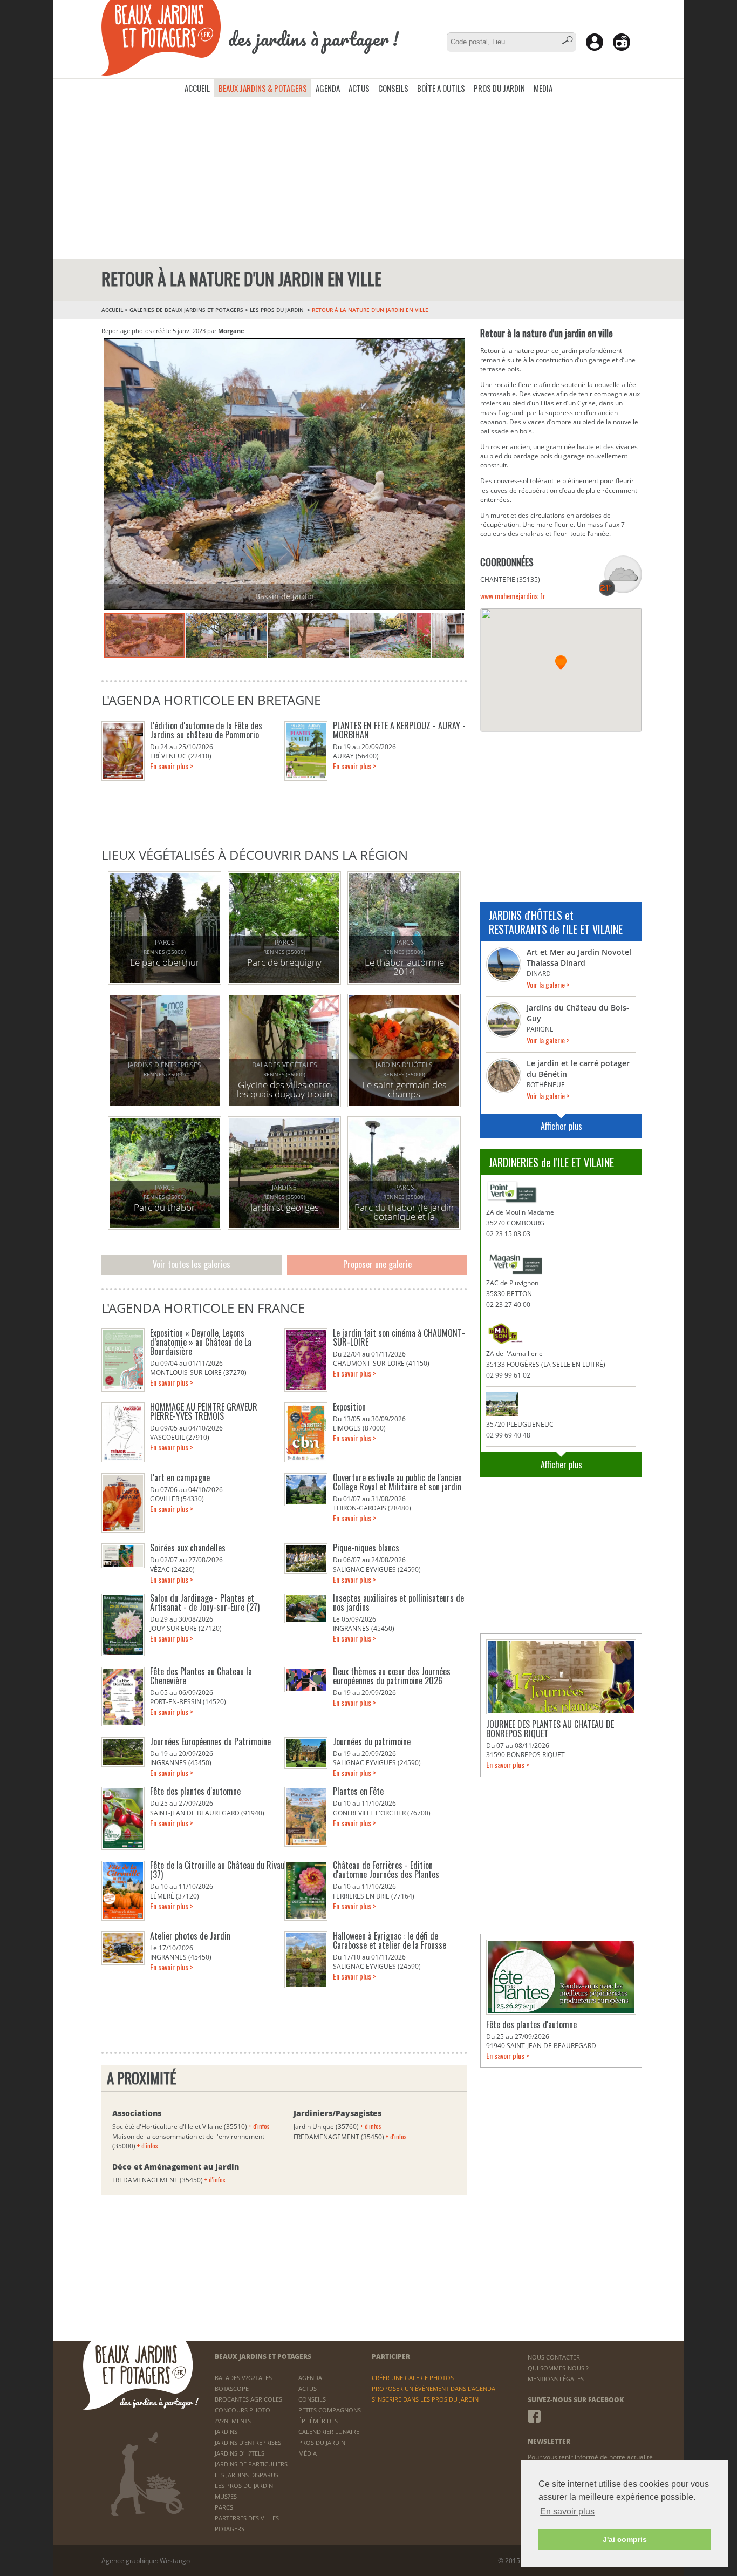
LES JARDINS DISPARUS (247, 2475)
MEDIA (543, 88)
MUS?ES (226, 2496)
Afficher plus (561, 1126)
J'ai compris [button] (625, 2539)
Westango (175, 2561)
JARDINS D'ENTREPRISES (248, 2442)
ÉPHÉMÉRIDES (318, 2421)
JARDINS (226, 2432)
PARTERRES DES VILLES (247, 2518)
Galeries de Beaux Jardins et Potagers (186, 310)
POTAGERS (230, 2529)
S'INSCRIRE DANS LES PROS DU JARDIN (425, 2399)
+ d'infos (259, 2126)
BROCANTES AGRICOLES (248, 2399)
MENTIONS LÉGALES (556, 2379)
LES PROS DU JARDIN (278, 310)
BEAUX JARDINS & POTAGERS (263, 88)
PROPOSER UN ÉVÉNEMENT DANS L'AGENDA (434, 2388)
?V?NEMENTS (233, 2421)
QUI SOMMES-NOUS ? (558, 2368)
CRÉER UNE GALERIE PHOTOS (413, 2378)
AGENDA (328, 88)
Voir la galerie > (548, 984)
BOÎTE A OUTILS (441, 88)
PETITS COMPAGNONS (330, 2410)
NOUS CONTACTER (554, 2357)
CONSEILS (393, 88)
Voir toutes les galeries (192, 1264)
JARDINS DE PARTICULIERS (251, 2464)
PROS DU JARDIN (499, 88)
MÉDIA (308, 2453)
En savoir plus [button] (567, 2511)
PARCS (224, 2507)
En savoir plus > (172, 766)
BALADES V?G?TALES (243, 2378)
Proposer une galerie (377, 1264)
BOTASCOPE (232, 2388)
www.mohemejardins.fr (513, 596)
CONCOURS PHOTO (243, 2410)
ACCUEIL (197, 88)
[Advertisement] (368, 178)
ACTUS (359, 88)
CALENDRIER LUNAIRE (329, 2432)
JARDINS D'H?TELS (240, 2453)
